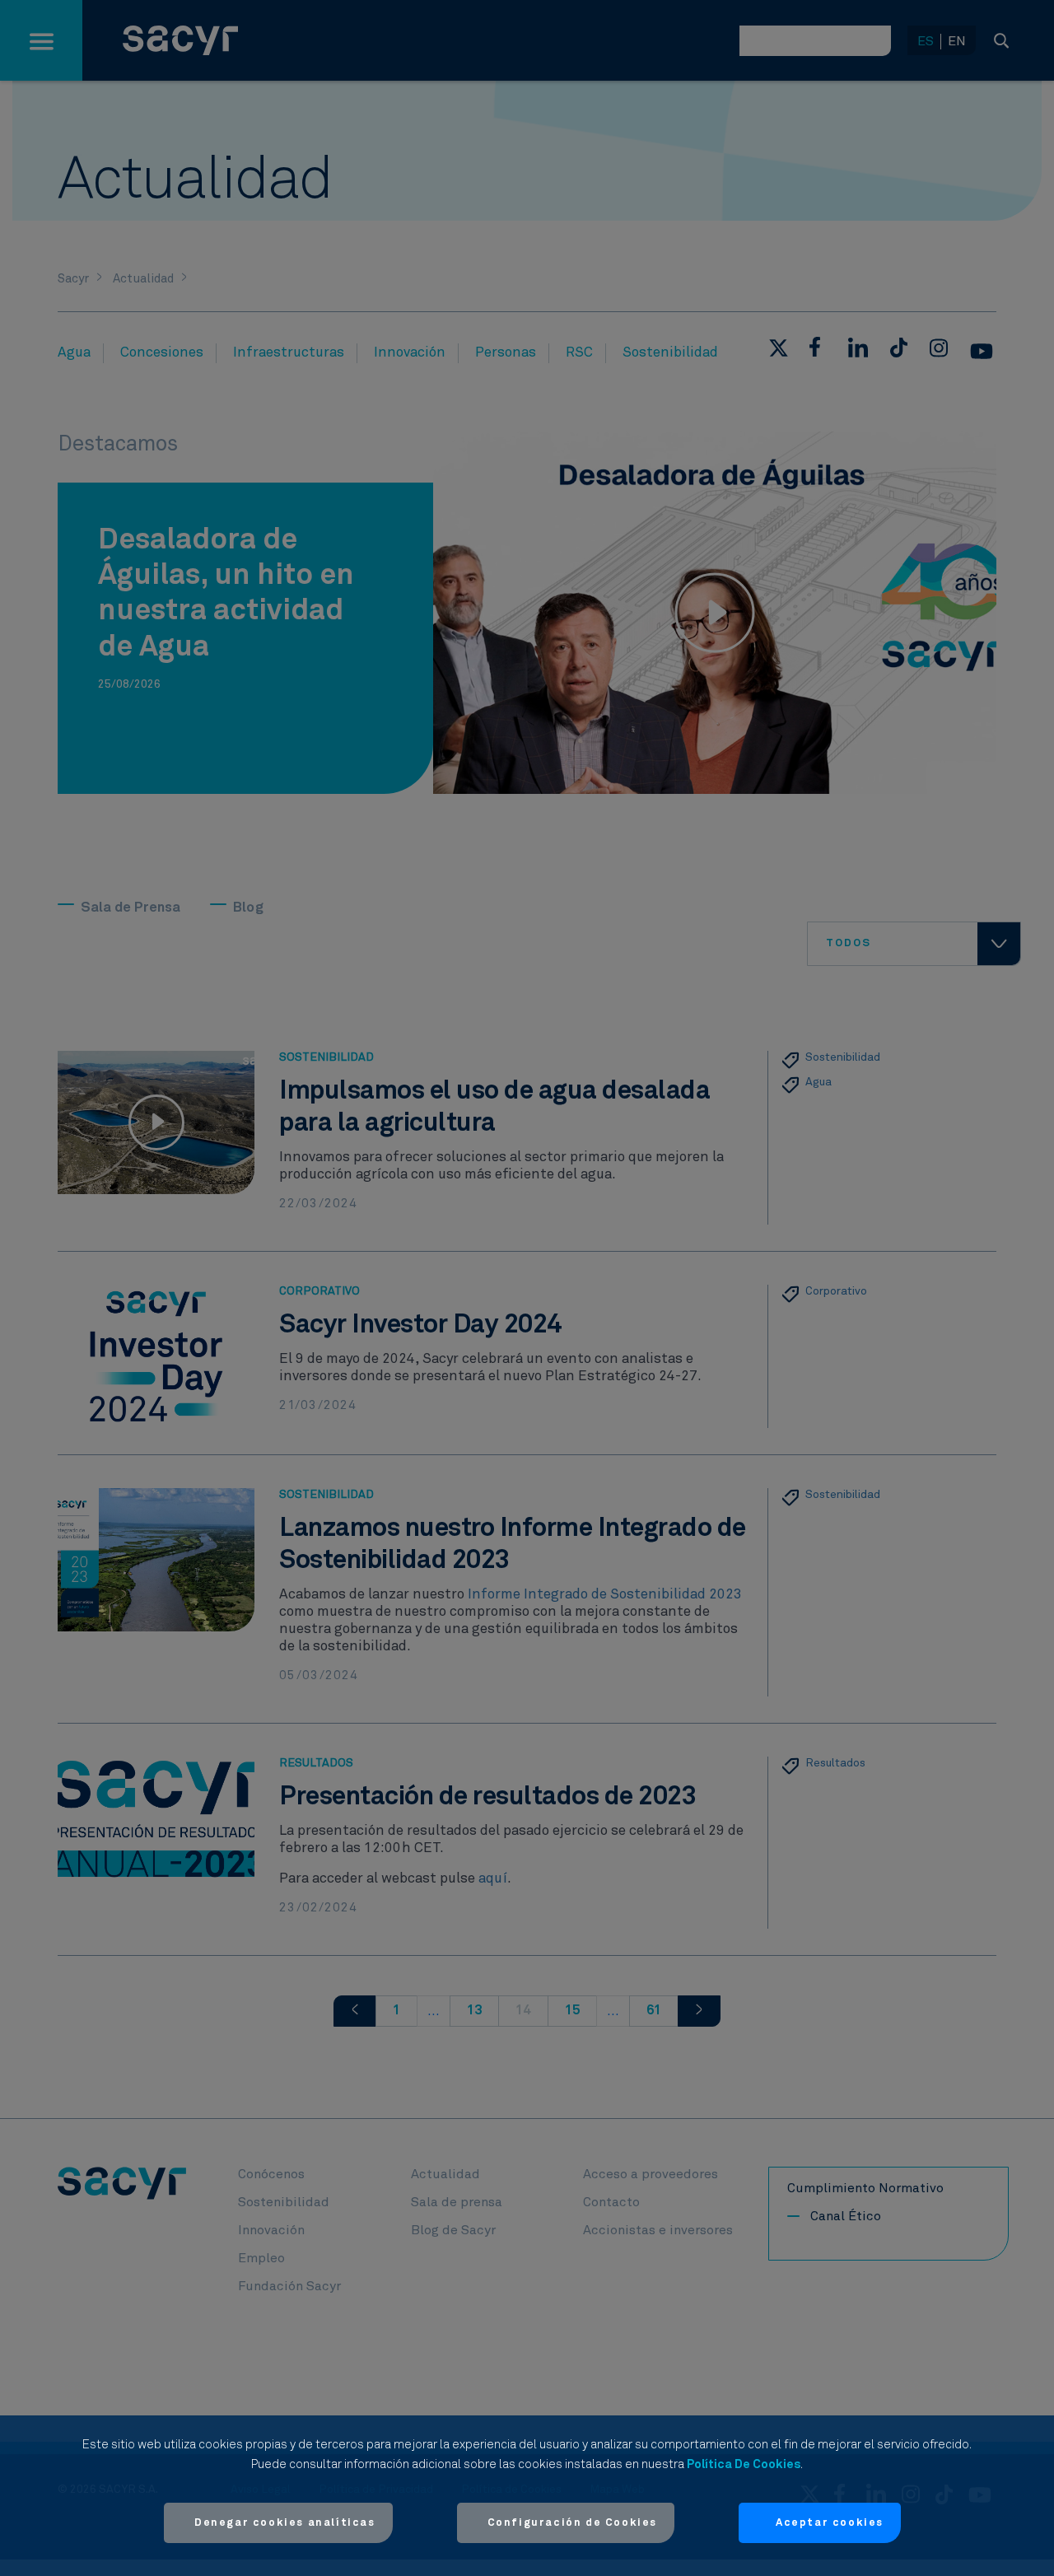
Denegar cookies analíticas (285, 2523)
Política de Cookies (744, 2464)
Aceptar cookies (830, 2523)
